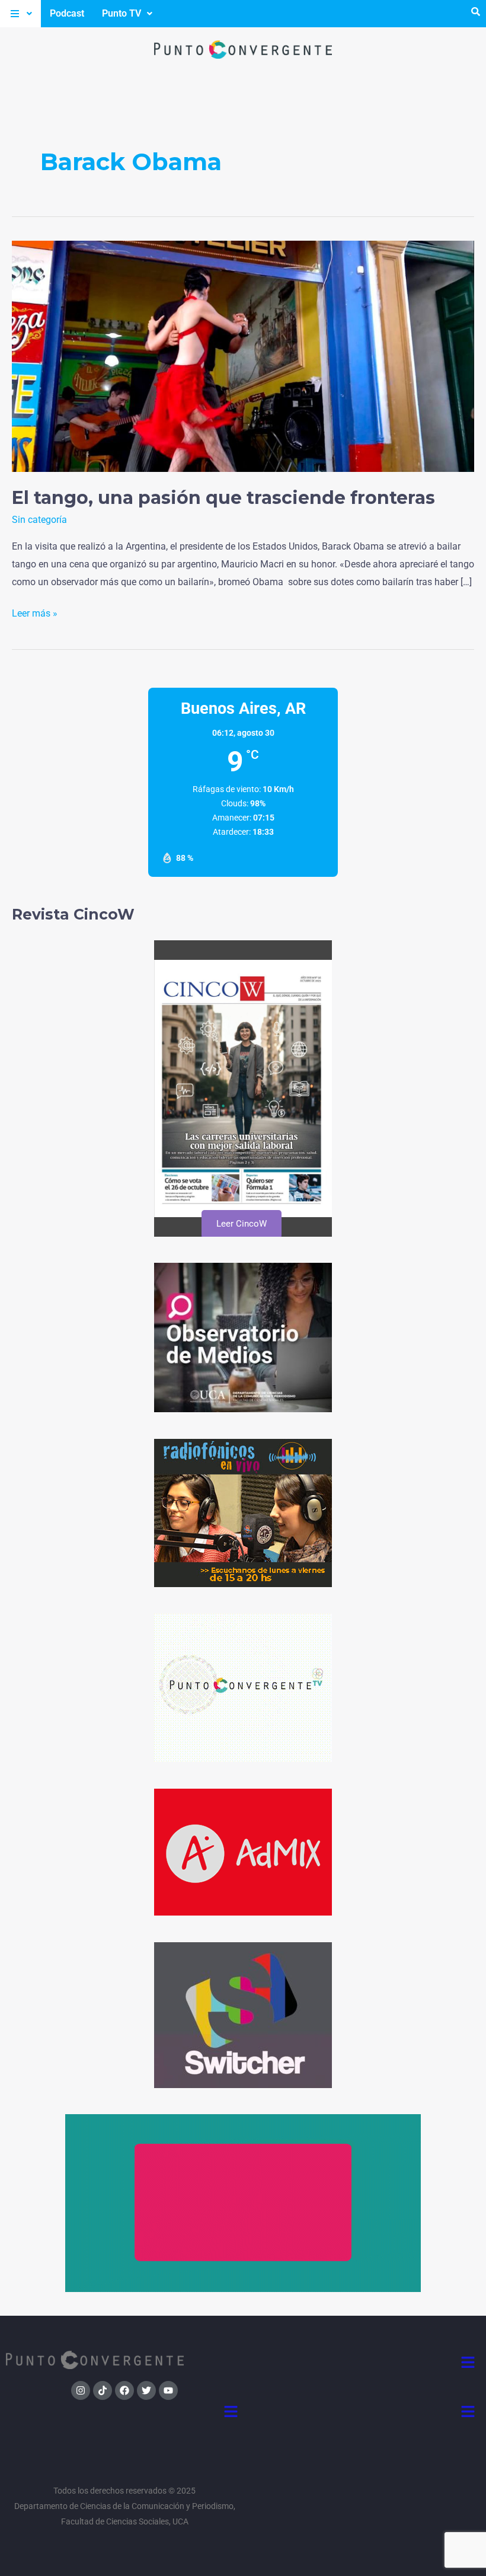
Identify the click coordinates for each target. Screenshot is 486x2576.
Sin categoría (39, 520)
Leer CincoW (241, 1224)
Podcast (67, 13)
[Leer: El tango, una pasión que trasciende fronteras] (243, 355)
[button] (20, 14)
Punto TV (121, 13)
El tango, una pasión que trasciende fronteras (223, 498)
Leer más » (35, 612)
